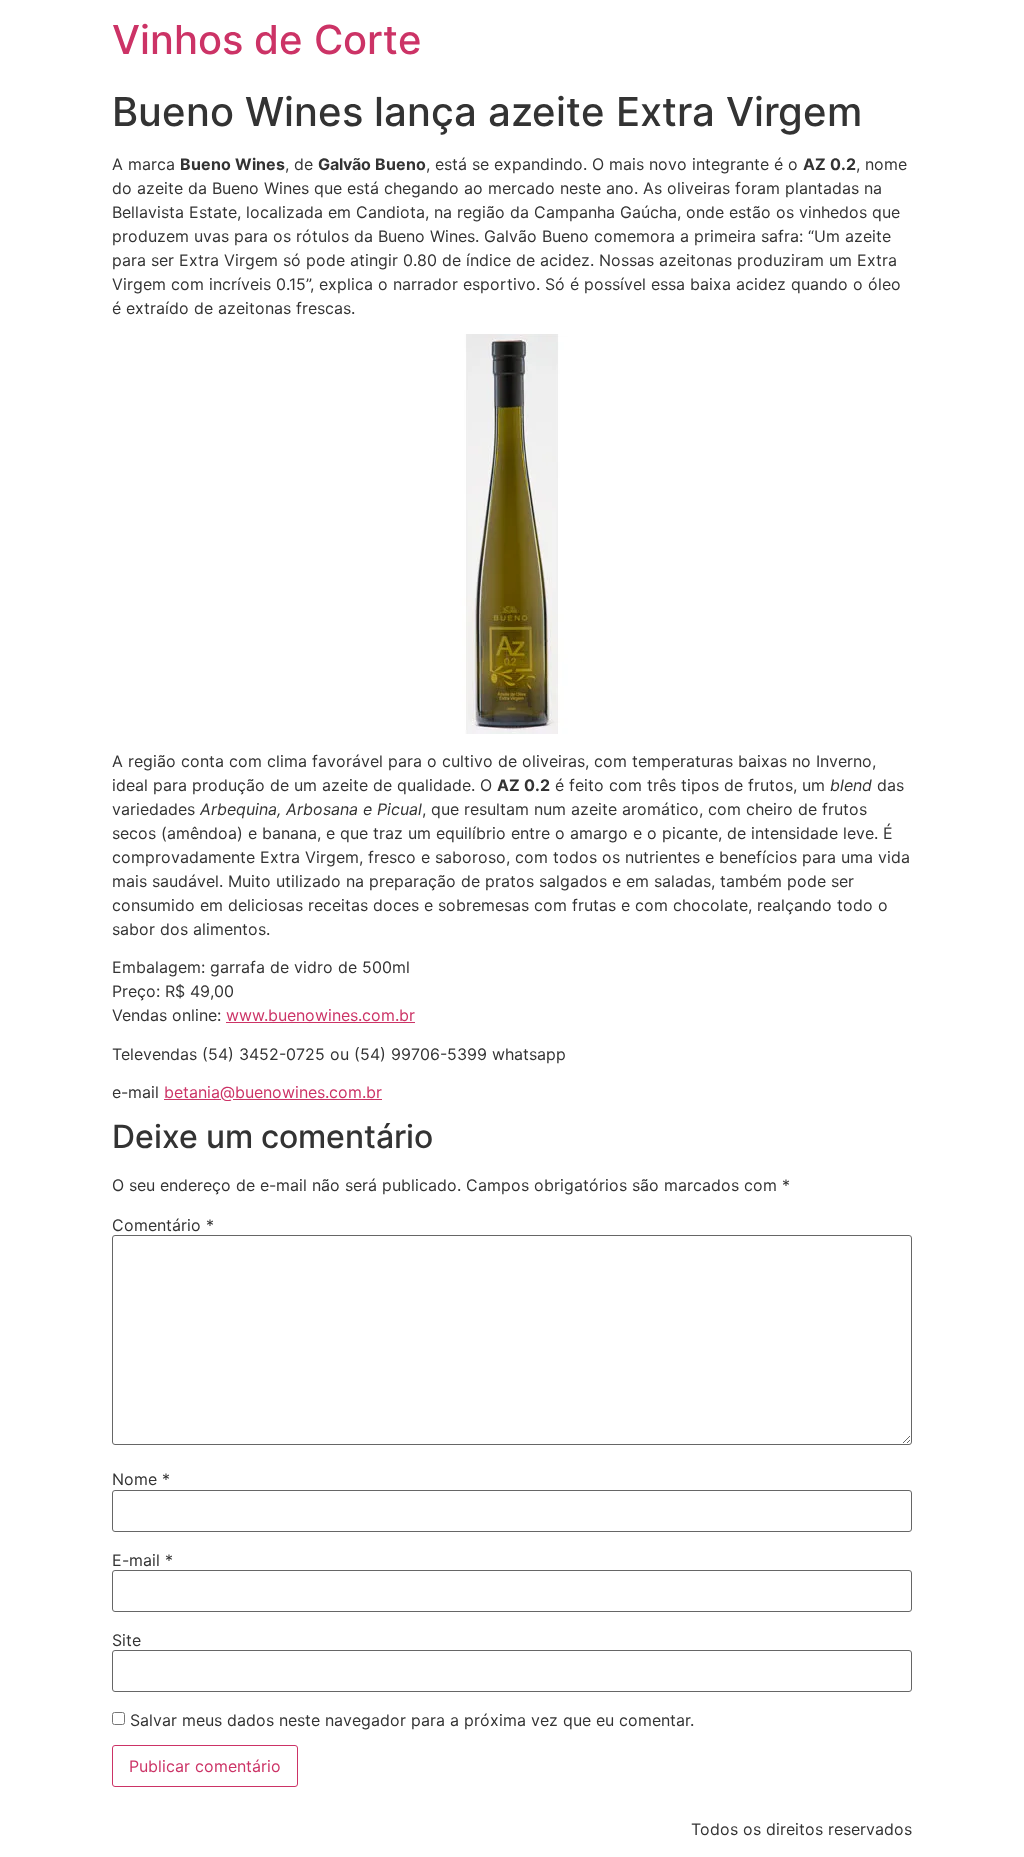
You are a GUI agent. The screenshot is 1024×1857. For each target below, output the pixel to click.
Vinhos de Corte (267, 39)
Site (126, 1640)
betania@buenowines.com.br (273, 1092)
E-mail (142, 1560)
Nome (141, 1479)
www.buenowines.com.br (320, 1015)
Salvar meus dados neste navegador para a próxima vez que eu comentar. (412, 1720)
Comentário (163, 1225)
